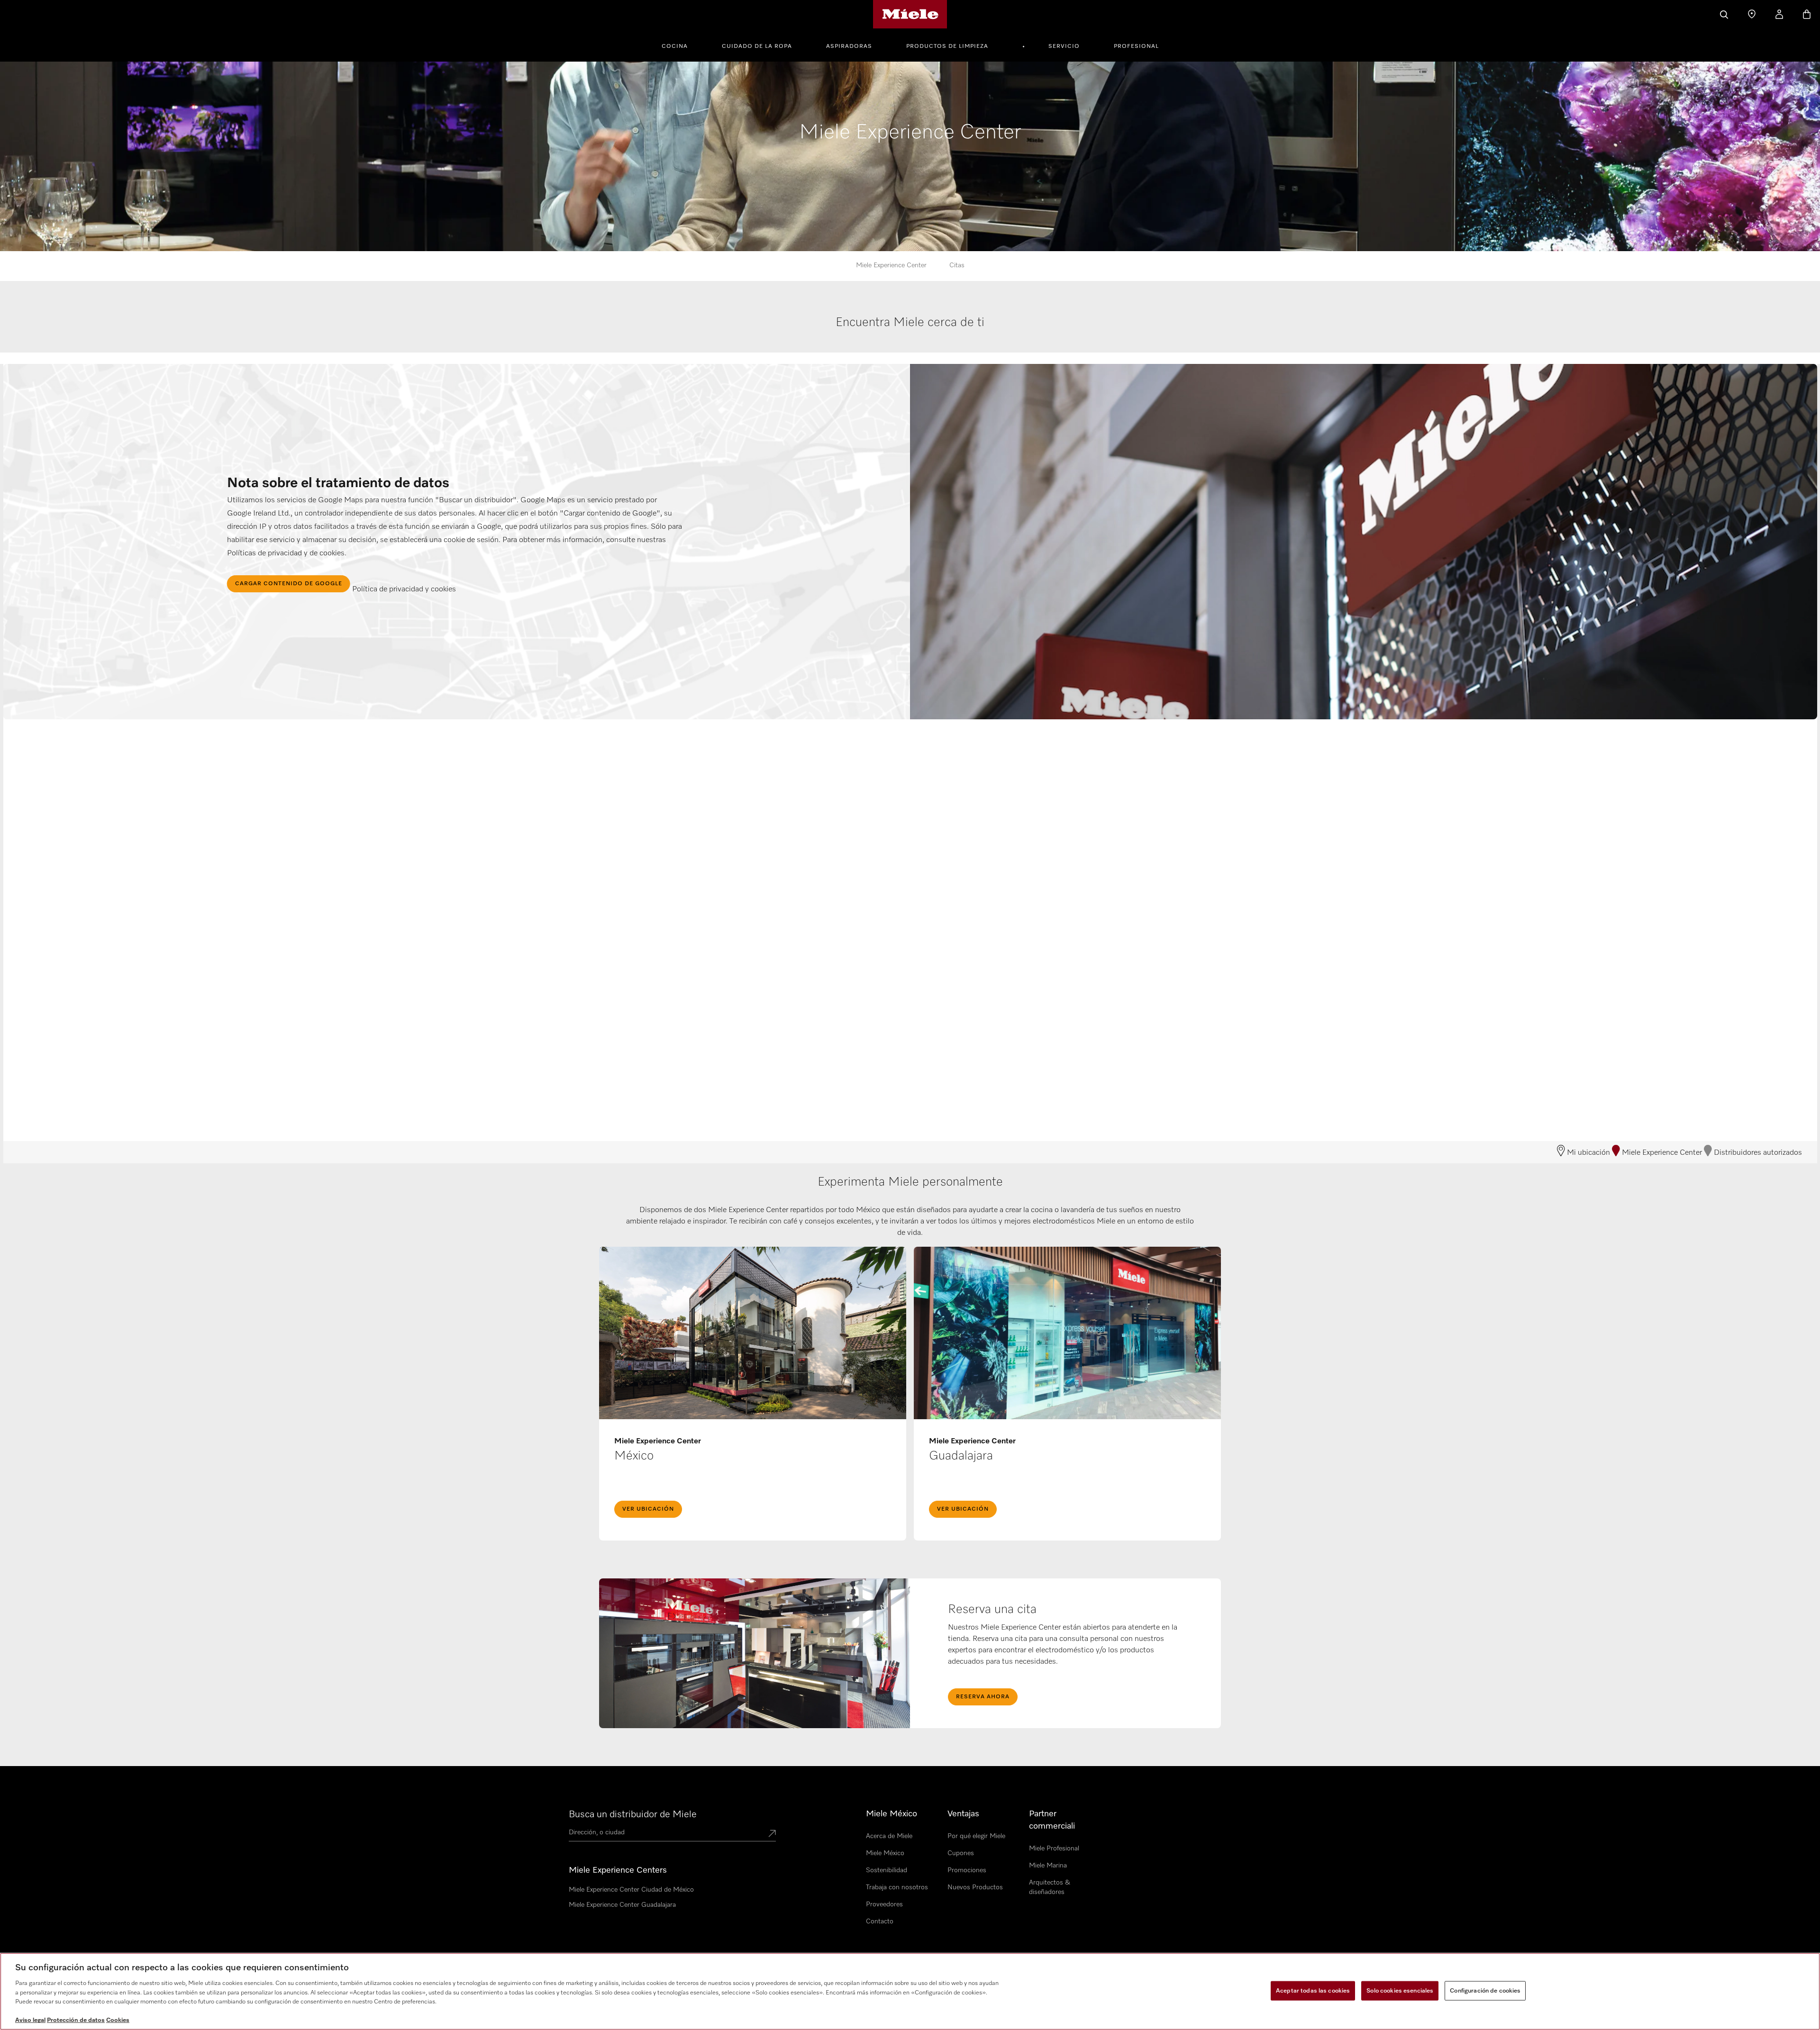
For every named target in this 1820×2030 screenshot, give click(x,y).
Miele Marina (1048, 1866)
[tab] (910, 333)
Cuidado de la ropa (757, 46)
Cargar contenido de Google (289, 584)
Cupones (961, 1853)
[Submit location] (772, 1834)
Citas (957, 265)
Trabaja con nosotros (897, 1887)
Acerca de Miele (889, 1836)
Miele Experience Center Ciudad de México (631, 1890)
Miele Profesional (1054, 1849)
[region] (910, 1991)
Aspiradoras (849, 46)
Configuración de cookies (1485, 1990)
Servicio (1064, 46)
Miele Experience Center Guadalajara (622, 1905)
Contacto (880, 1921)
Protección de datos (76, 2020)
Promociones (967, 1870)
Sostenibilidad (887, 1870)
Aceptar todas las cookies (1313, 1990)
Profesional (1136, 46)
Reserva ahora (983, 1697)
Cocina (675, 46)
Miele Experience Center (891, 265)
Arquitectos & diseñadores (1050, 1887)
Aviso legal (30, 2020)
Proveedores (884, 1904)
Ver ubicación (648, 1509)
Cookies (118, 2020)
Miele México (885, 1853)
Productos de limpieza (947, 46)
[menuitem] (680, 45)
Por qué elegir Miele (976, 1836)
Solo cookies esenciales (1400, 1990)
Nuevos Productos (975, 1887)
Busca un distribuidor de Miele (633, 1814)
